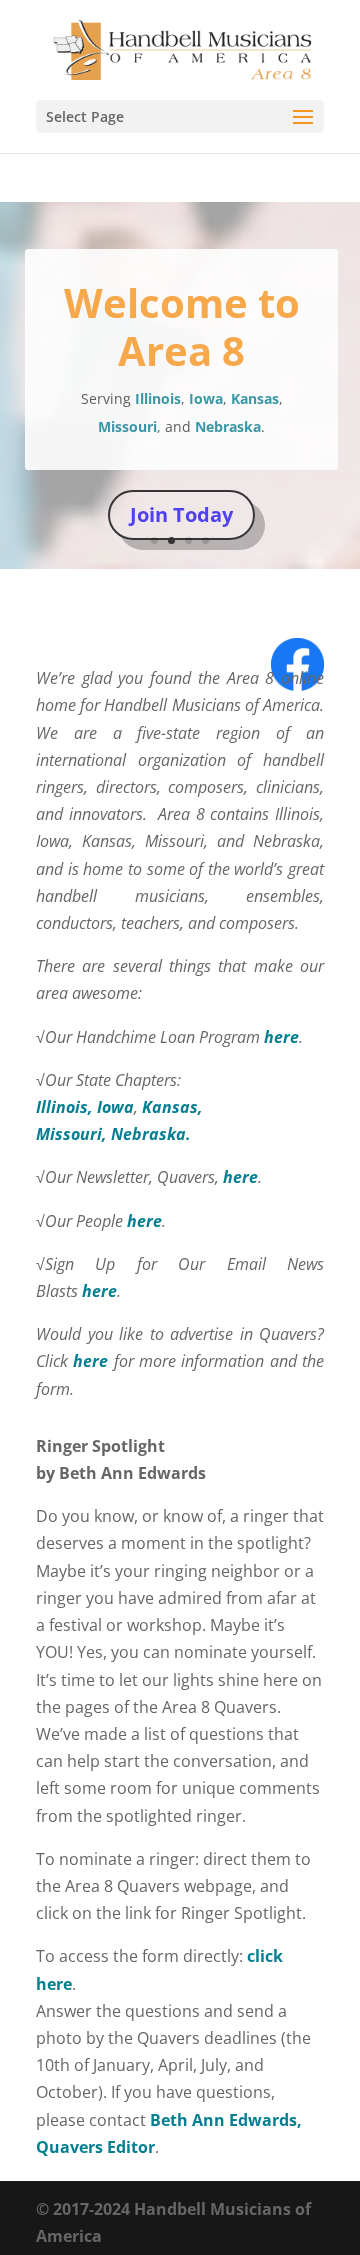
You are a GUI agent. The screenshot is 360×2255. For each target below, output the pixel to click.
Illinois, (66, 1107)
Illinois (158, 398)
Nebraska (228, 426)
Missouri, (73, 1134)
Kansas (255, 398)
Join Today (181, 514)
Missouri (127, 426)
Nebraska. (151, 1134)
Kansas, (174, 1107)
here (281, 1037)
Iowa (206, 398)
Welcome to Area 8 (182, 326)
